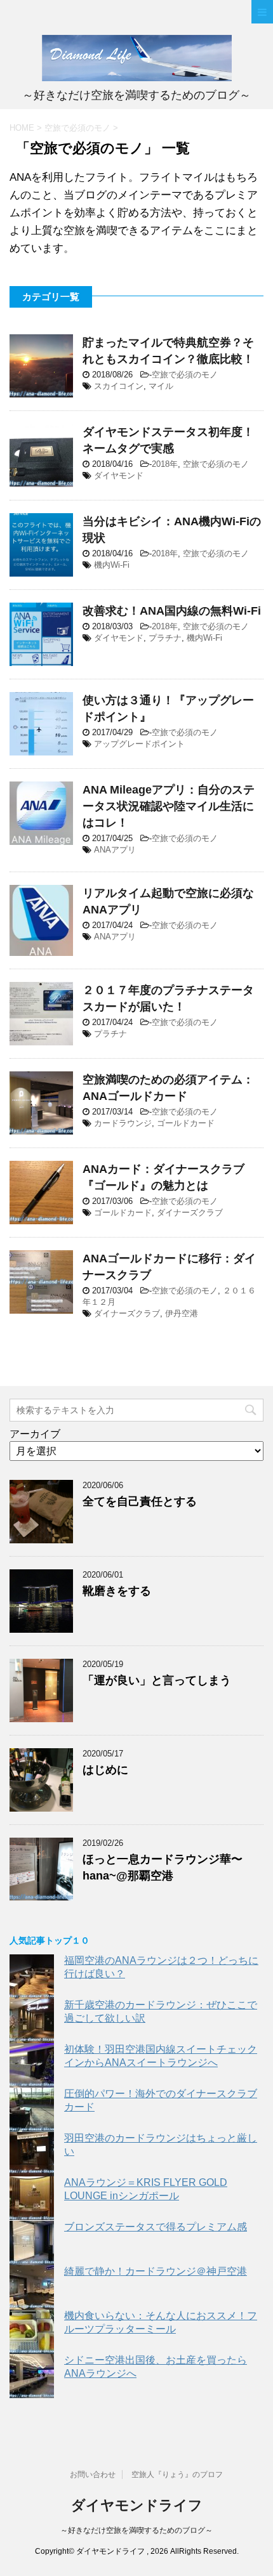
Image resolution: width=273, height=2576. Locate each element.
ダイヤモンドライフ (137, 2505)
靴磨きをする (117, 1591)
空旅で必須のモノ (185, 375)
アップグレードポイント (139, 744)
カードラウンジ (123, 1123)
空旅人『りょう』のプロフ (177, 2475)
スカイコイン (119, 386)
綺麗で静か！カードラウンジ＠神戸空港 (156, 2271)
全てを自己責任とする (140, 1501)
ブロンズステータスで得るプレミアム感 (156, 2227)
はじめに (105, 1770)
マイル (161, 386)
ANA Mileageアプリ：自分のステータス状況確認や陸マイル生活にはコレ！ (169, 806)
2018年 (165, 464)
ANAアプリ (115, 850)
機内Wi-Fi (112, 565)
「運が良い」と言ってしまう (157, 1680)
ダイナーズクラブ (190, 1213)
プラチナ (165, 638)
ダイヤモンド (119, 475)
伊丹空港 (182, 1313)
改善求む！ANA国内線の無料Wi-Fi (172, 611)
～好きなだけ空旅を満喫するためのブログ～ (136, 2530)
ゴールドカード (186, 1123)
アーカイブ (35, 1434)
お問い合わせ (93, 2475)
